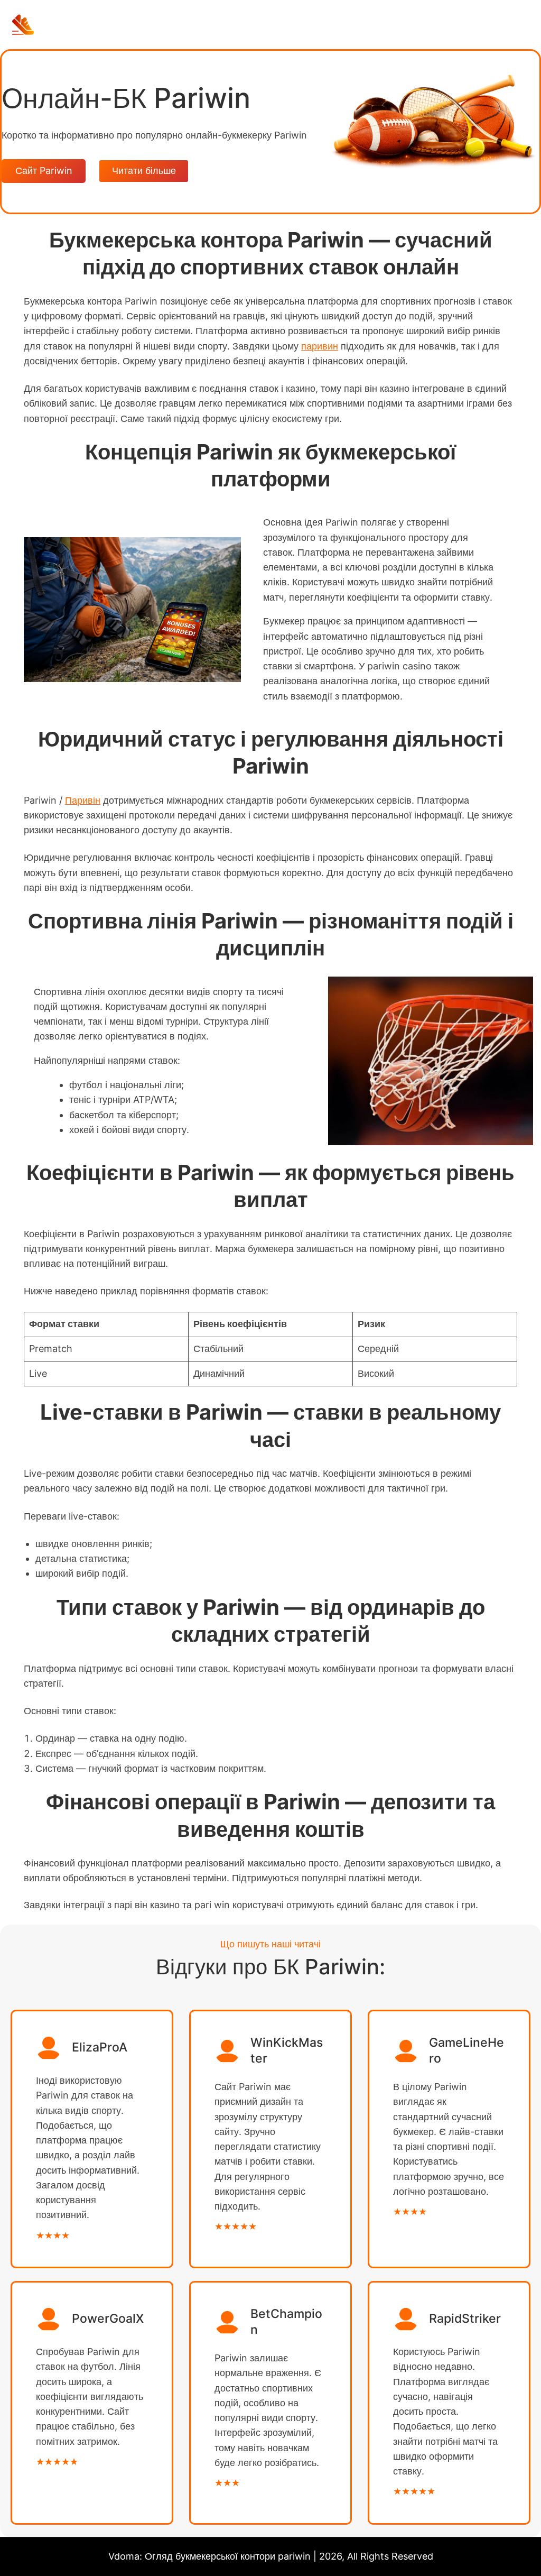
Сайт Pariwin (44, 171)
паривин (320, 346)
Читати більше (144, 171)
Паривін (83, 800)
